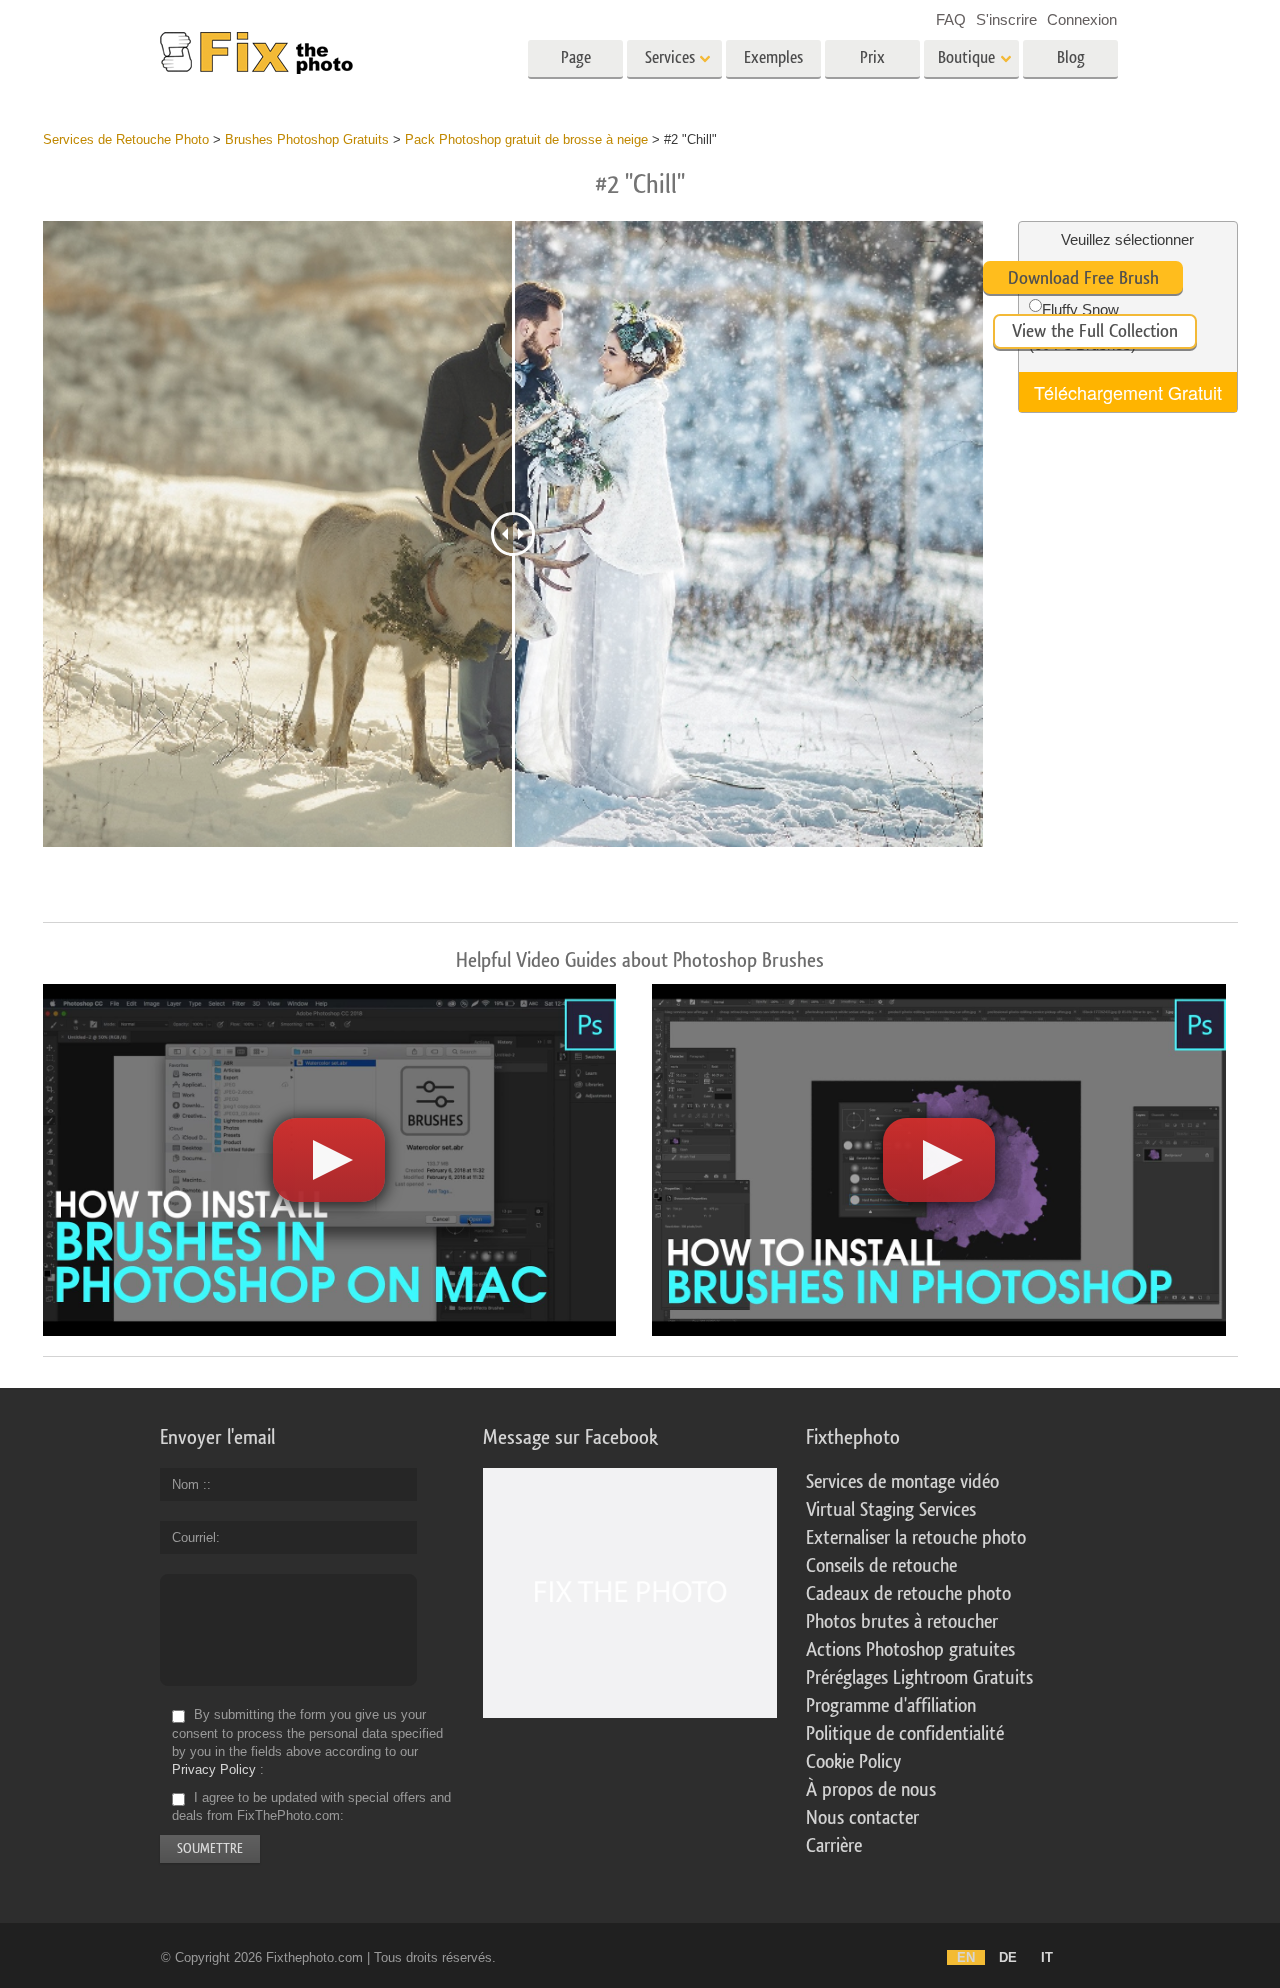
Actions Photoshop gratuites (910, 1650)
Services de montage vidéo (902, 1482)
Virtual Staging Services (891, 1510)
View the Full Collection (1095, 331)
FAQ (951, 19)
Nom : (189, 1484)
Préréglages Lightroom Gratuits (919, 1678)
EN (966, 1957)
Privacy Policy (214, 1769)
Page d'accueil (575, 64)
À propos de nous (871, 1790)
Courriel (194, 1537)
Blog (1071, 57)
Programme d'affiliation (891, 1706)
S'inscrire (1006, 19)
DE (1008, 1957)
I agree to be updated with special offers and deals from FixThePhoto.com (311, 1806)
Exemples (773, 57)
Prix (872, 57)
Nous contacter (862, 1818)
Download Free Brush (1083, 278)
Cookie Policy (853, 1762)
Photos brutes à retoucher (902, 1622)
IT (1047, 1957)
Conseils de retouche (881, 1566)
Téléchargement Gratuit (1128, 392)
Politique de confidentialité (905, 1734)
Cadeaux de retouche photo (908, 1594)
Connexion (1082, 19)
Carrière (834, 1846)
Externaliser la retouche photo (916, 1538)
